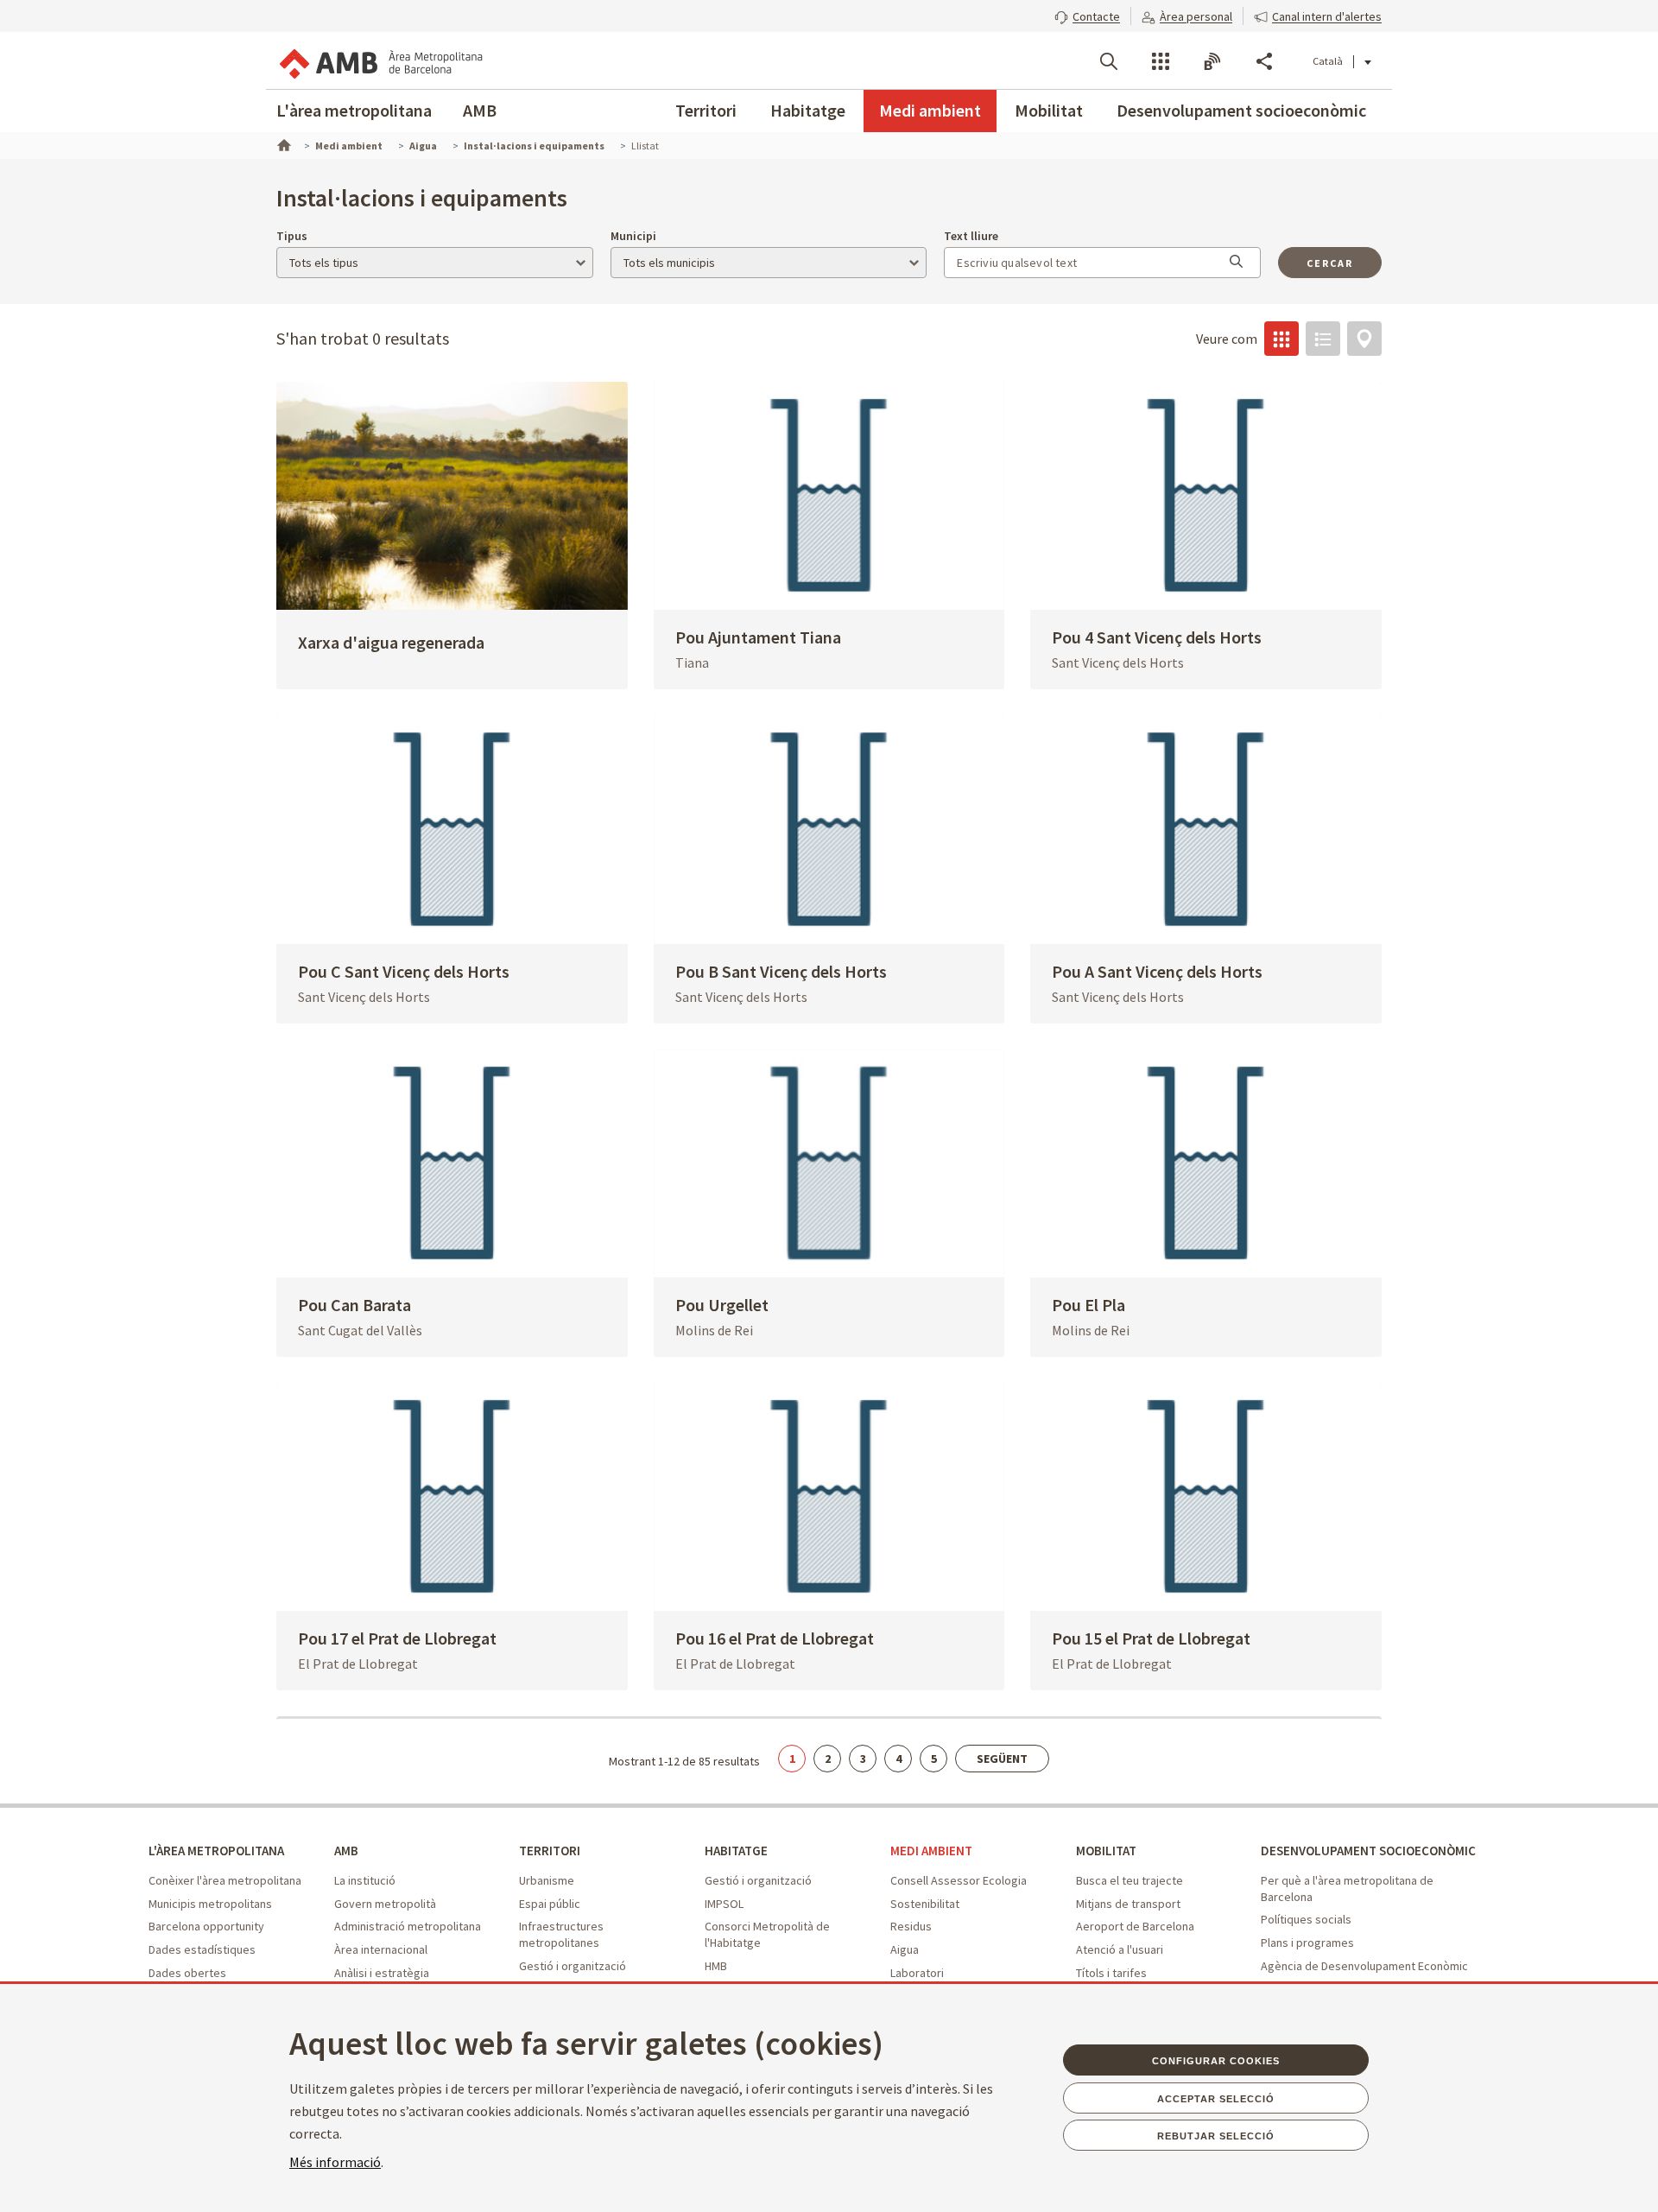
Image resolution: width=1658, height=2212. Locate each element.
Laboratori (917, 1973)
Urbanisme (547, 1880)
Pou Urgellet (722, 1305)
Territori (706, 110)
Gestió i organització (573, 1966)
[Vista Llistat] (1323, 339)
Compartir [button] (1264, 61)
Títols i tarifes (1111, 1973)
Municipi (633, 236)
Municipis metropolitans (210, 1904)
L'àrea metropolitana (354, 110)
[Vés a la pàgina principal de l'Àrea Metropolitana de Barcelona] (380, 60)
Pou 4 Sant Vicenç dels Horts (1157, 637)
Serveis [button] (1161, 61)
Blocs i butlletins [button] (1212, 61)
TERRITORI (550, 1851)
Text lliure (971, 236)
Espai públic (550, 1904)
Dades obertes (187, 1973)
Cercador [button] (1109, 61)
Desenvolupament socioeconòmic (1241, 110)
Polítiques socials (1306, 1919)
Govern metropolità (385, 1904)
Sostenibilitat (925, 1904)
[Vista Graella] (1281, 339)
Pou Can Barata (354, 1305)
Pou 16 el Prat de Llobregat (775, 1638)
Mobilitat (1049, 110)
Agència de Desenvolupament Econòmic (1364, 1966)
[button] (1087, 15)
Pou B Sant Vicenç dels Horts (781, 971)
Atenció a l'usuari (1120, 1949)
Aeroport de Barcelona (1135, 1926)
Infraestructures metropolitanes (561, 1934)
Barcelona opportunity (206, 1926)
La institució (365, 1880)
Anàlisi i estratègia (382, 1973)
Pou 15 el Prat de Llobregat (1151, 1638)
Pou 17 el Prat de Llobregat (397, 1638)
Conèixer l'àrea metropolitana (225, 1880)
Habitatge (808, 110)
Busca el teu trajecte (1130, 1880)
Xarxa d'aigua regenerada (391, 642)
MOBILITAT (1106, 1851)
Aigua (905, 1949)
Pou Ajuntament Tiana (758, 637)
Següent (1002, 1759)
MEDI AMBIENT (931, 1851)
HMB (716, 1966)
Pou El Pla (1088, 1305)
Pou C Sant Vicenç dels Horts (404, 971)
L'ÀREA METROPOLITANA (216, 1851)
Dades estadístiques (202, 1949)
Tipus (292, 236)
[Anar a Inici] (282, 143)
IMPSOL (724, 1904)
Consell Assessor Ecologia (959, 1880)
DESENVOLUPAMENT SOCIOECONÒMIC (1368, 1851)
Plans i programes (1307, 1943)
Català (1328, 61)
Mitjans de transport (1128, 1904)
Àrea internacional (381, 1949)
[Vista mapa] (1364, 339)
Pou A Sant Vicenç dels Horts (1157, 971)
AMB (480, 110)
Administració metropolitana (408, 1926)
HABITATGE (736, 1851)
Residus (911, 1926)
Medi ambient (930, 110)
